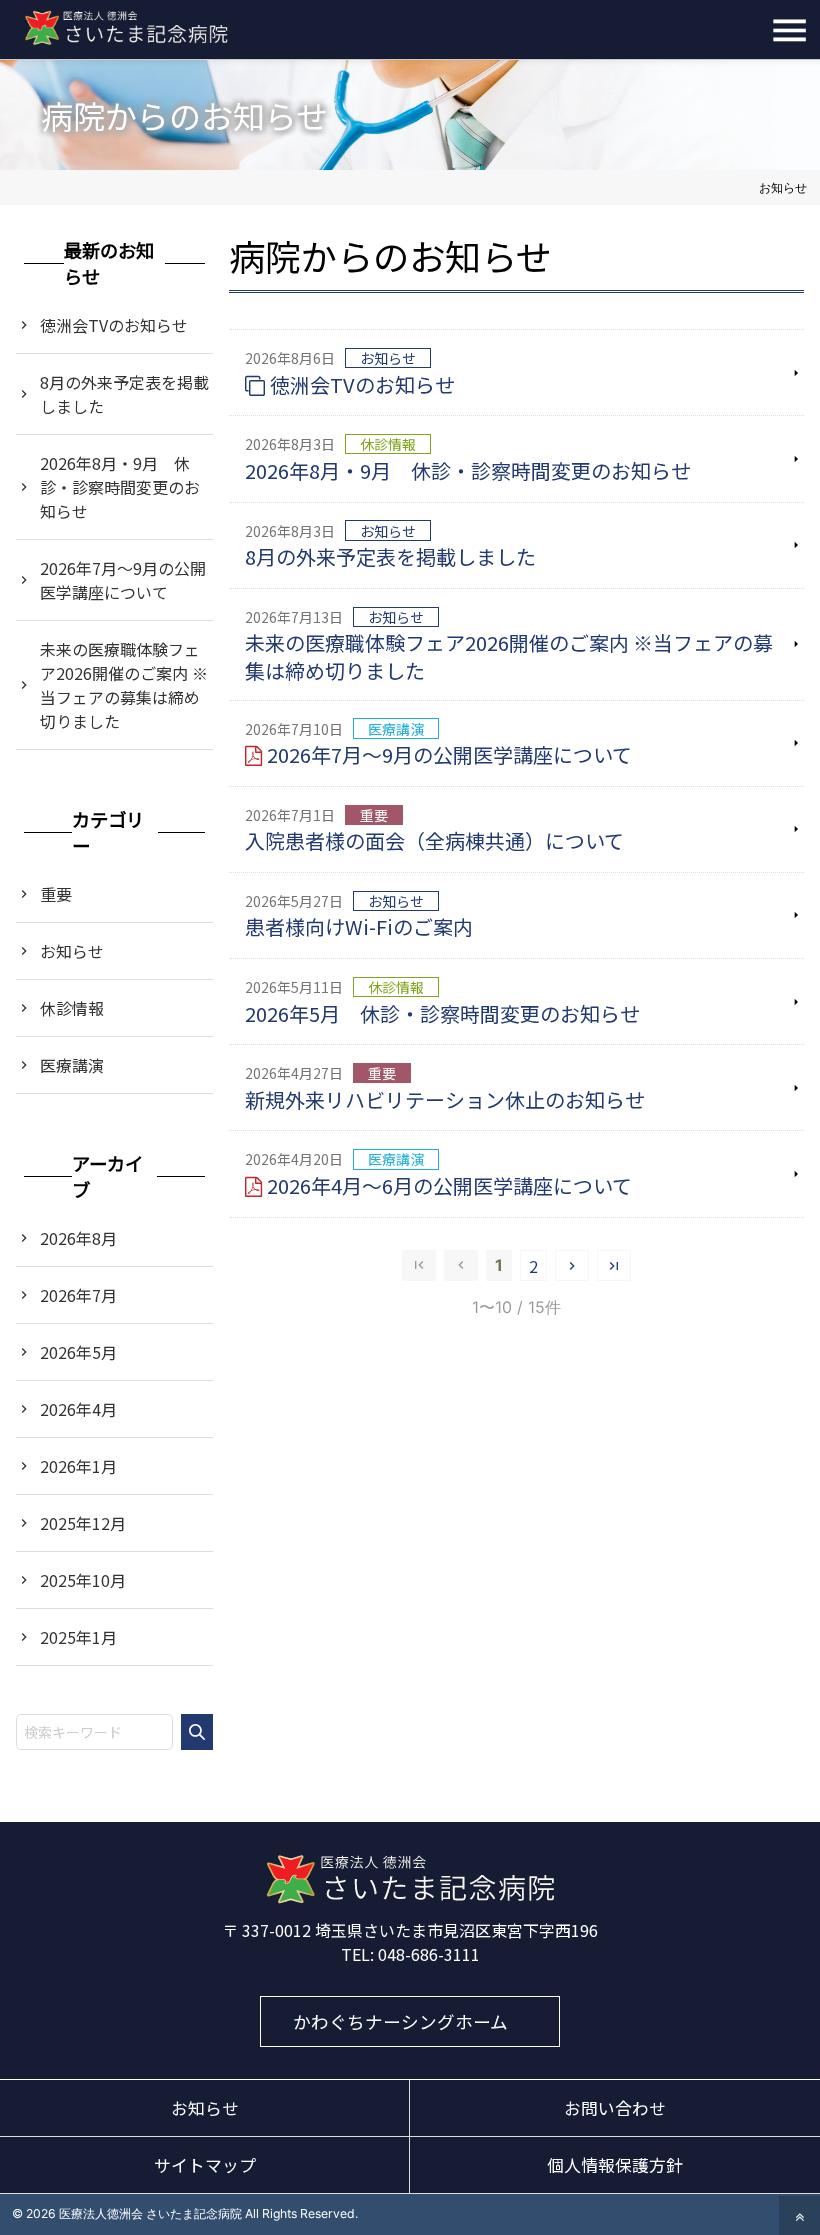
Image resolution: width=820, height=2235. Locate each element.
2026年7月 (78, 1295)
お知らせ (72, 951)
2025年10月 (83, 1580)
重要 (56, 894)
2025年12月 (83, 1523)
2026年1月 (78, 1466)
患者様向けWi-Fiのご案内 (359, 926)
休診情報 (72, 1008)
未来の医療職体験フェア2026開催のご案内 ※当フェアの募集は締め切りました (509, 656)
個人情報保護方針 (615, 2165)
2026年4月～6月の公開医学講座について (449, 1185)
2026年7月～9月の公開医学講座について (449, 754)
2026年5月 (78, 1352)
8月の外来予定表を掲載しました (390, 556)
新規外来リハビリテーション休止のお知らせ (445, 1099)
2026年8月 (78, 1238)
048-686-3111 (429, 1954)
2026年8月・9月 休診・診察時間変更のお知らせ (468, 470)
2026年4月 (78, 1409)
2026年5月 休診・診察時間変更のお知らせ (442, 1013)
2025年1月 (78, 1637)
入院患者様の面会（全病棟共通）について (434, 840)
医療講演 (72, 1065)
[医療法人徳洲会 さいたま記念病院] (410, 1898)
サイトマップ (205, 2165)
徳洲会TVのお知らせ (362, 384)
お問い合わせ (615, 2108)
